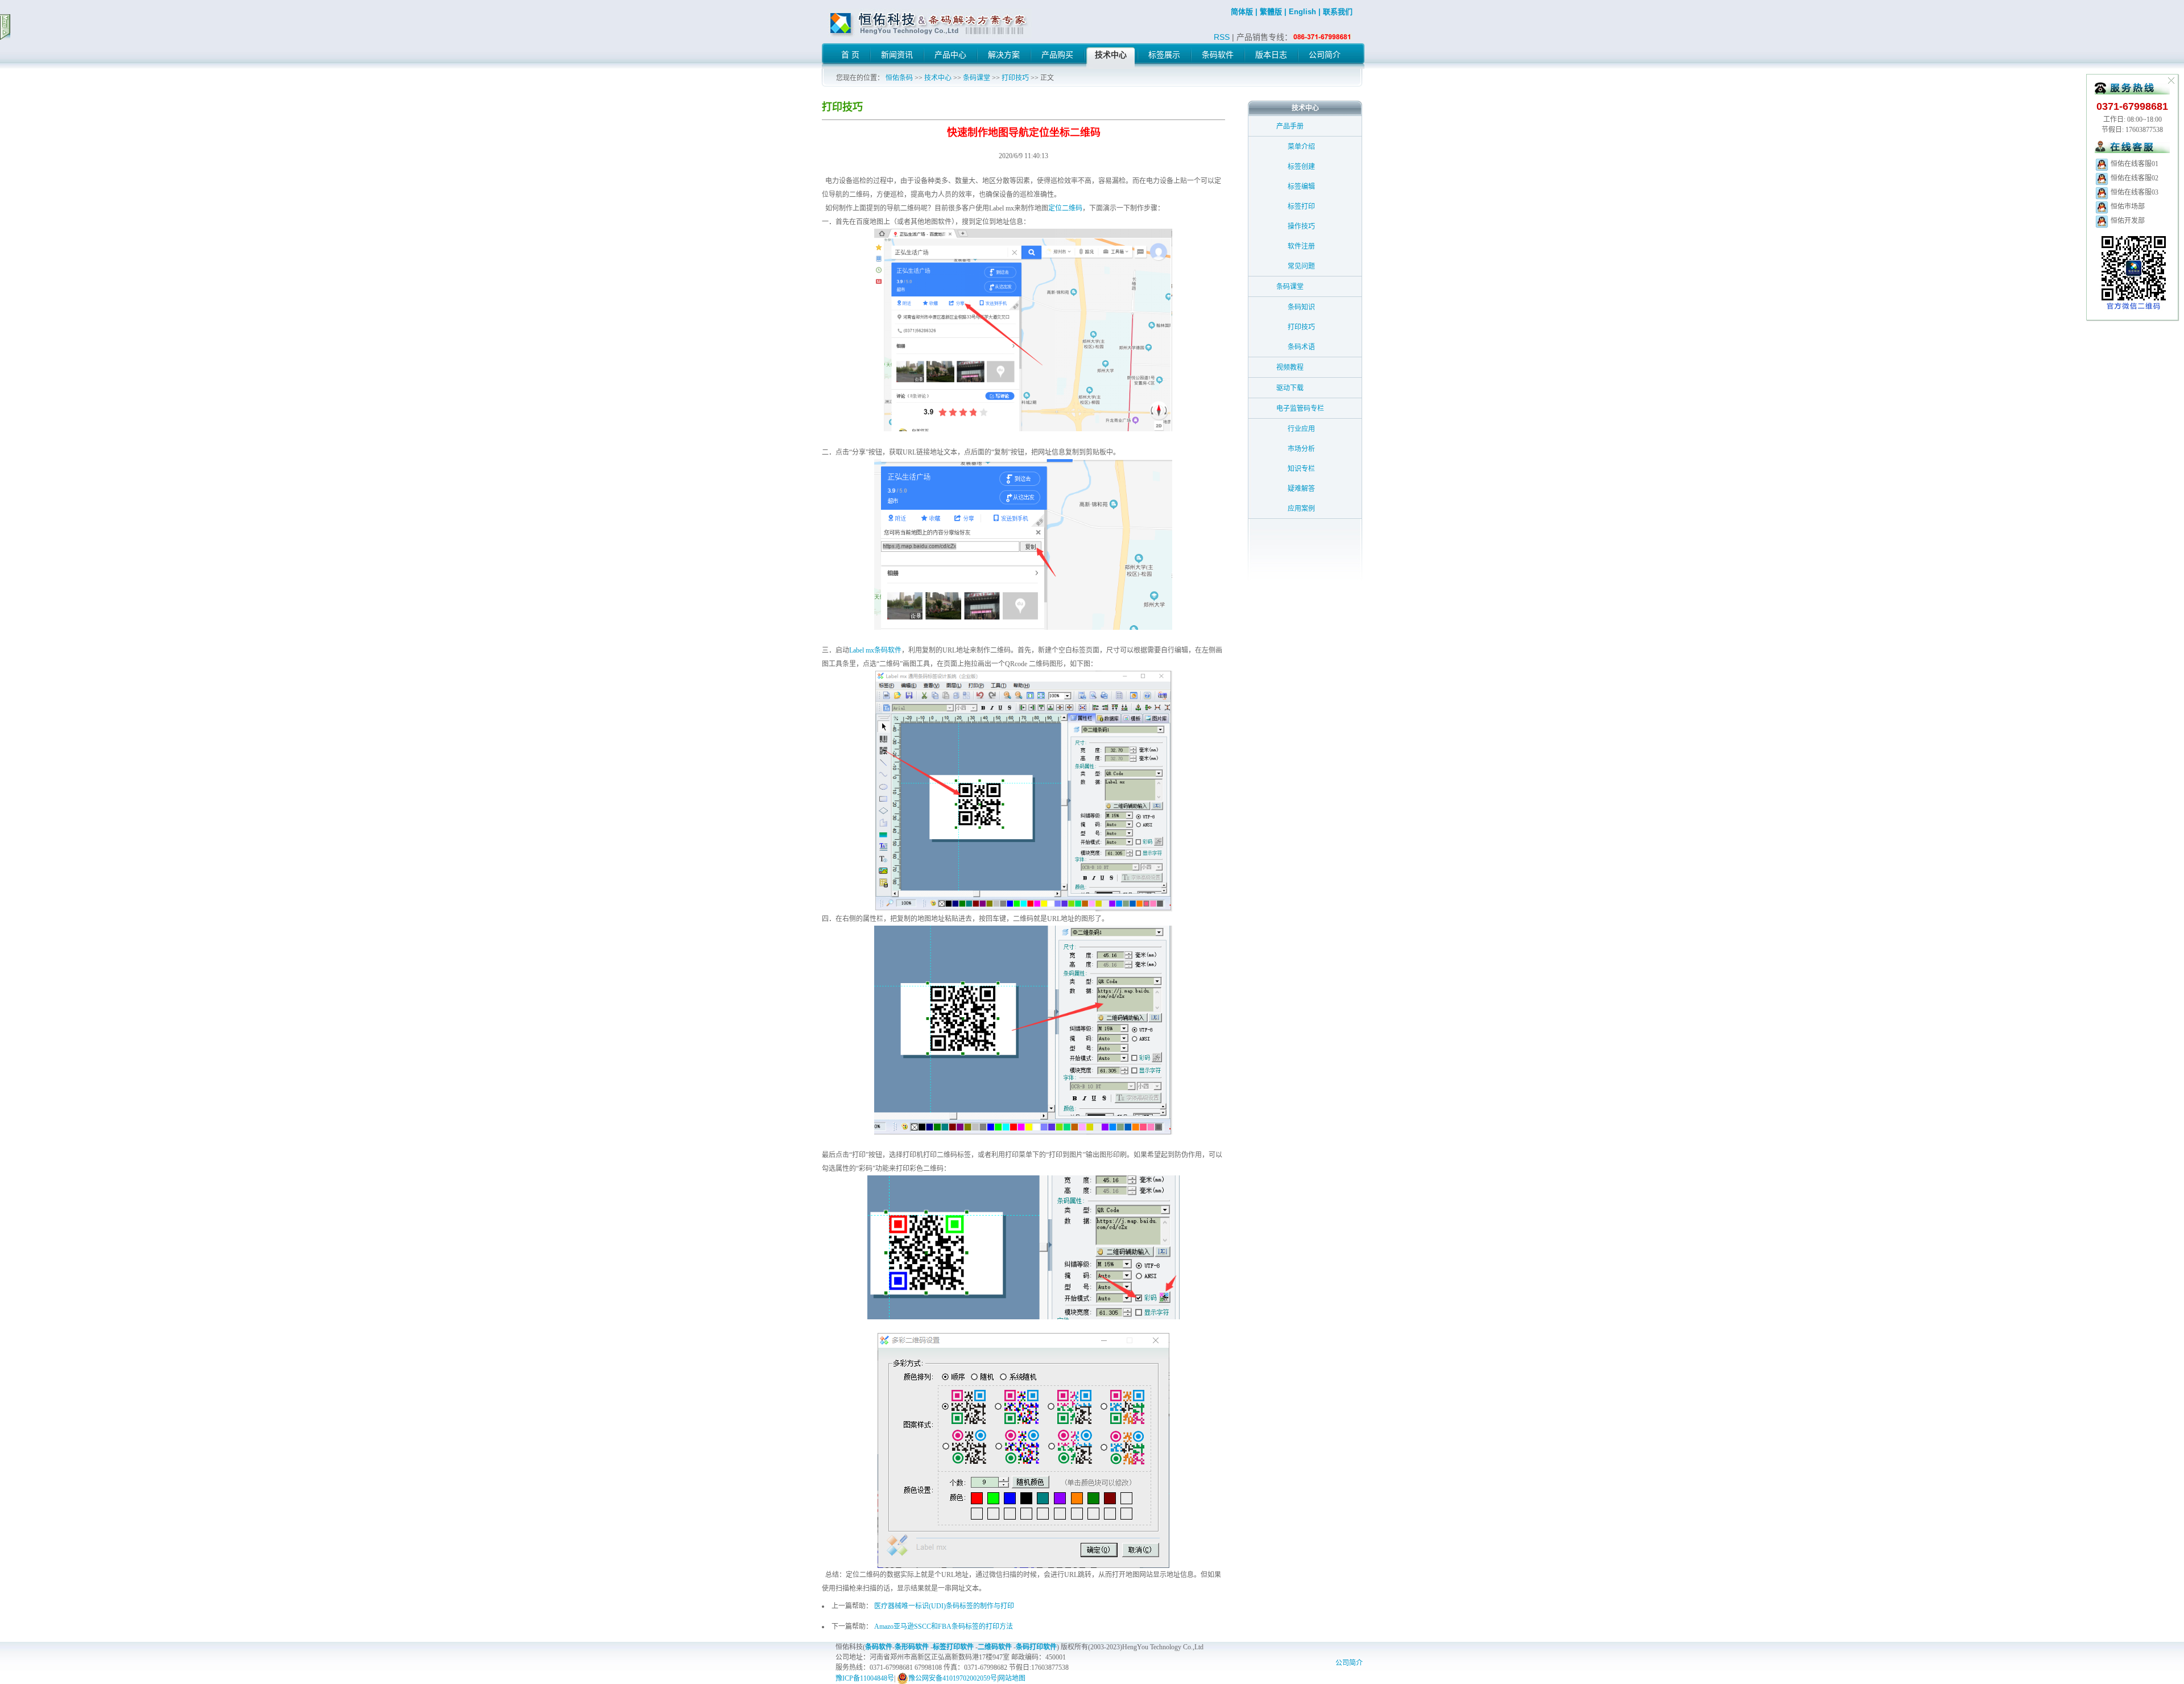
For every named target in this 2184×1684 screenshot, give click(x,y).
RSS (1222, 37)
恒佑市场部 (2127, 207)
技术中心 (938, 78)
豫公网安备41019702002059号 (953, 1678)
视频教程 (1290, 368)
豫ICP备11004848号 (865, 1678)
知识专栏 (1301, 469)
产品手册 (1290, 126)
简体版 (1242, 12)
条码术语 (1301, 347)
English (1302, 12)
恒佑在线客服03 (2134, 192)
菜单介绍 (1301, 147)
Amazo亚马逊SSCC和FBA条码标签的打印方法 (944, 1627)
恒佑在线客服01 (2134, 164)
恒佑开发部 (2127, 221)
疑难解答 (1301, 489)
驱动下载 (1290, 388)
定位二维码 (1065, 208)
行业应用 (1301, 429)
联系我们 (1338, 12)
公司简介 (1349, 1663)
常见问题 (1301, 266)
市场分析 (1301, 449)
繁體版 (1271, 12)
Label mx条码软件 (875, 650)
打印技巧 (1015, 78)
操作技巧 (1301, 226)
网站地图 (1012, 1678)
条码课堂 (977, 78)
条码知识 (1301, 307)
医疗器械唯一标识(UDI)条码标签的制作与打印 (944, 1606)
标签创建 (1301, 167)
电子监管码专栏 (1300, 408)
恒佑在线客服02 (2134, 178)
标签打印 (1301, 207)
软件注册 (1301, 246)
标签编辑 (1301, 187)
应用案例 (1301, 509)
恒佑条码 (899, 78)
